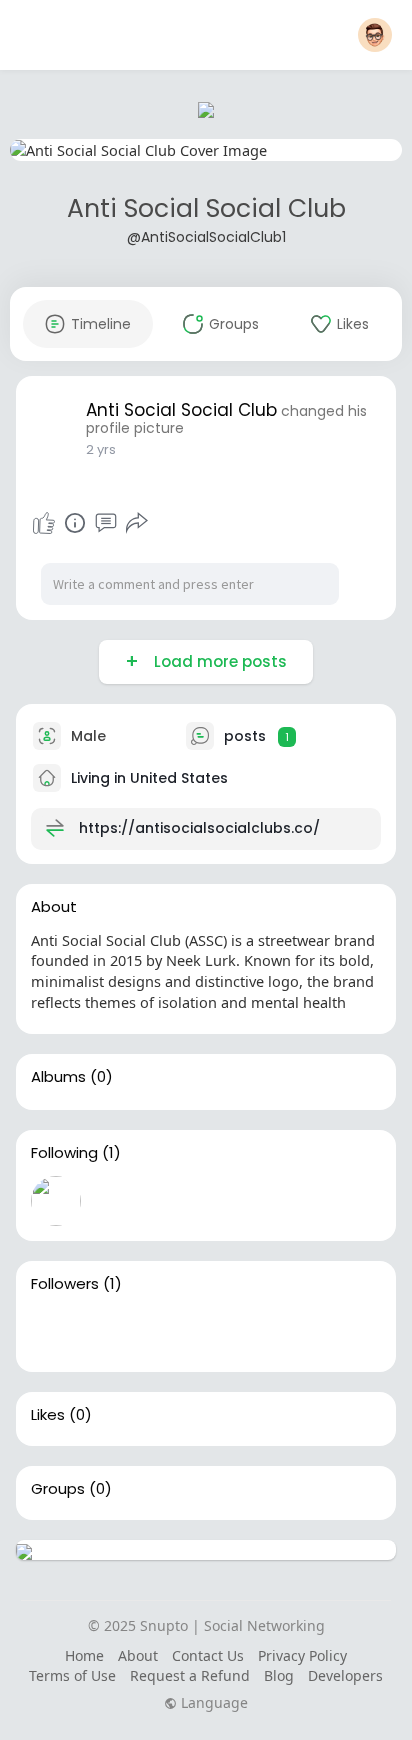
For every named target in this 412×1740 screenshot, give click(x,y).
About (138, 1655)
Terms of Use (72, 1675)
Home (84, 1655)
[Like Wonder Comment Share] (90, 523)
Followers (65, 1284)
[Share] (137, 523)
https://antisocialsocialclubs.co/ (199, 828)
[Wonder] (75, 523)
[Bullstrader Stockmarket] (56, 1201)
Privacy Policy (302, 1655)
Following (64, 1153)
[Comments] (106, 523)
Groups (58, 1489)
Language (212, 1703)
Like (44, 523)
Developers (345, 1675)
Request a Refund (190, 1675)
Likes (48, 1415)
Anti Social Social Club (206, 208)
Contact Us (208, 1655)
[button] (375, 35)
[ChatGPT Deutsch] (56, 1332)
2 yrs (101, 449)
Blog (279, 1675)
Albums (58, 1077)
